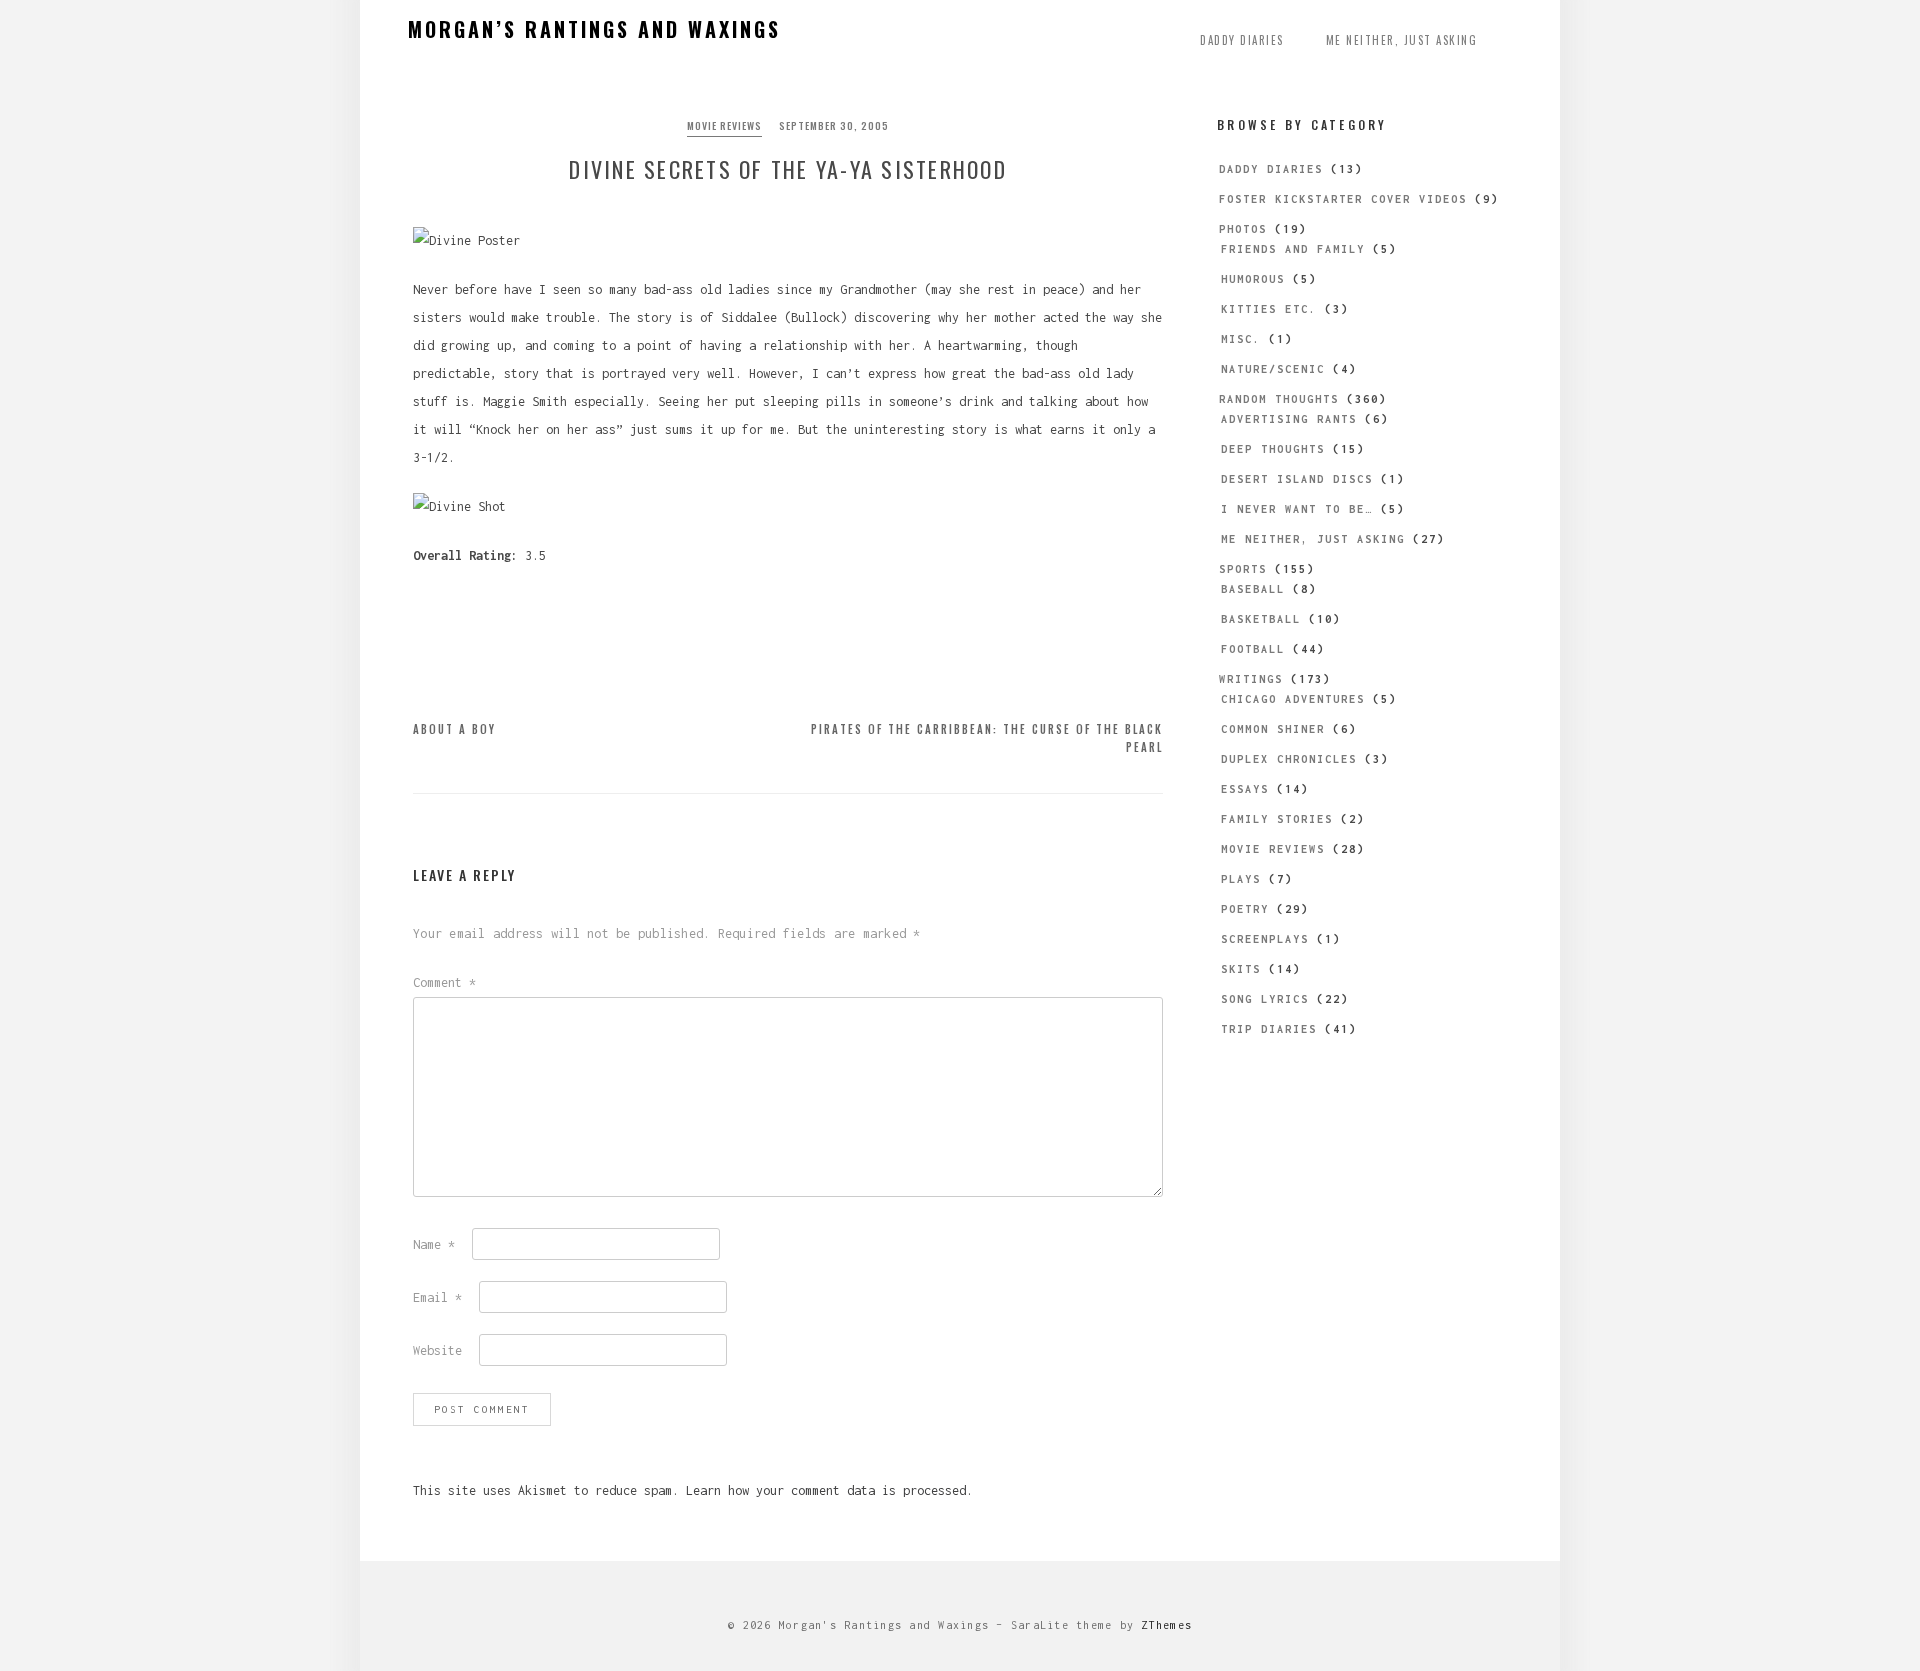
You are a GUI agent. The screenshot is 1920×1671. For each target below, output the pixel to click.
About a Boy (454, 729)
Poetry (1245, 909)
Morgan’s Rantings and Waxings (594, 29)
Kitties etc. (1269, 309)
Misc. (1241, 339)
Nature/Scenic (1273, 369)
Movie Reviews (724, 125)
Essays (1245, 789)
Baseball (1253, 589)
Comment (444, 982)
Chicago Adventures (1293, 699)
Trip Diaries (1269, 1029)
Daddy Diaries (1242, 40)
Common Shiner (1273, 729)
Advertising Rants (1289, 419)
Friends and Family (1293, 249)
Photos (1243, 229)
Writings (1251, 679)
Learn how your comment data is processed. (829, 1490)
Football (1253, 649)
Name (434, 1244)
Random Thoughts (1279, 399)
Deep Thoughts (1273, 449)
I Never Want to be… (1297, 509)
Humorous (1253, 279)
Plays (1241, 879)
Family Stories (1277, 819)
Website (437, 1350)
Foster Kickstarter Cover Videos (1343, 199)
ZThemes (1166, 1625)
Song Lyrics (1265, 999)
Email (437, 1297)
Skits (1241, 969)
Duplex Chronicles (1289, 759)
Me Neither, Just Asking (1402, 40)
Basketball (1261, 619)
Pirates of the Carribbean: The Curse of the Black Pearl (987, 738)
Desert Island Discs (1297, 479)
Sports (1243, 569)
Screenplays (1265, 939)
